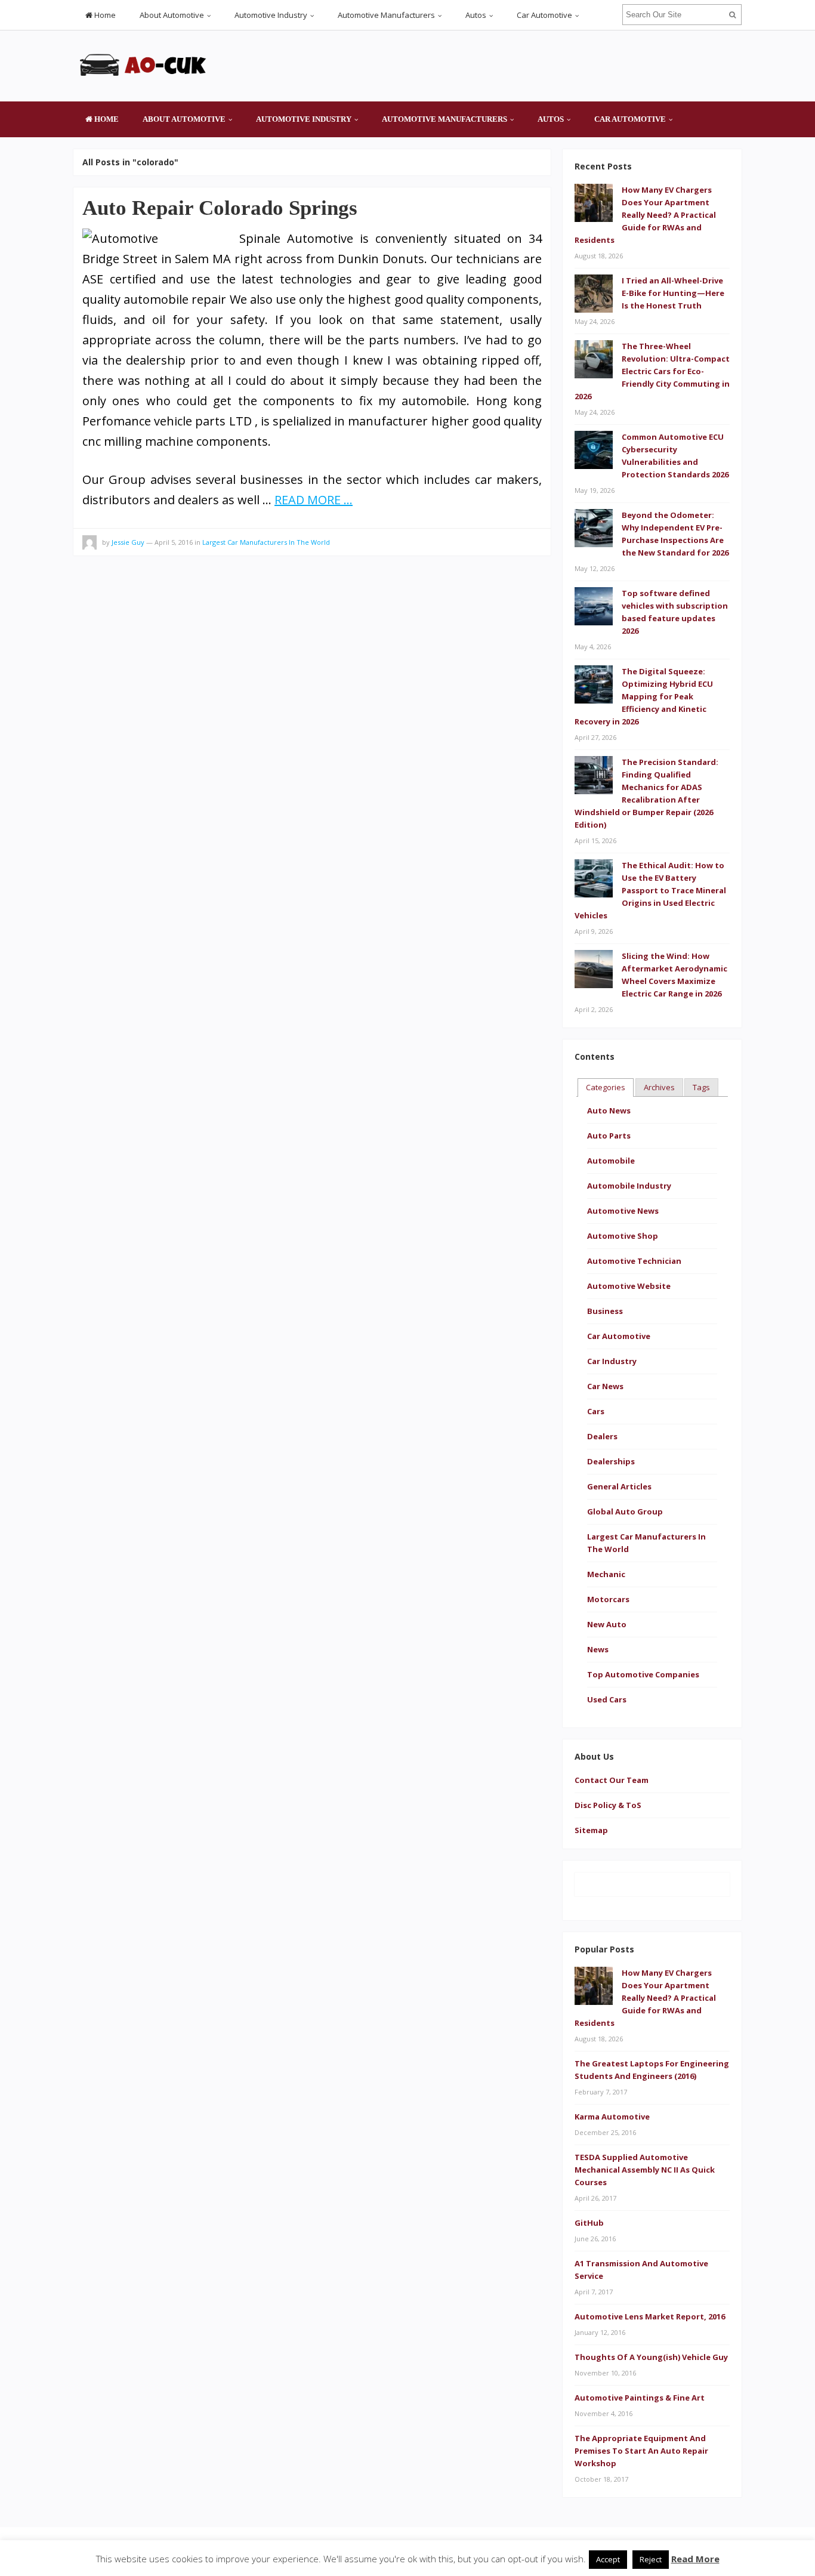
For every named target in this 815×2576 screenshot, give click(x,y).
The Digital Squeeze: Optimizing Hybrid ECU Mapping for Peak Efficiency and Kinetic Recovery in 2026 (644, 696)
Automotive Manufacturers (386, 15)
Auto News (609, 1110)
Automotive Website (629, 1286)
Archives (659, 1087)
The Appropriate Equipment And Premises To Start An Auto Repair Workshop (641, 2451)
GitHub (589, 2223)
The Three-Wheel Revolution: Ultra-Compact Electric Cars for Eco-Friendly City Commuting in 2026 (652, 371)
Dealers (602, 1436)
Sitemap (591, 1830)
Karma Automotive (612, 2117)
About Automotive (172, 15)
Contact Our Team (612, 1780)
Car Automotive (544, 15)
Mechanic (606, 1574)
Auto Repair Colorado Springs (220, 208)
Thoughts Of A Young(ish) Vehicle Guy (651, 2357)
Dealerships (611, 1461)
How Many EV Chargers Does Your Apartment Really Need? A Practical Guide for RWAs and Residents (645, 215)
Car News (605, 1386)
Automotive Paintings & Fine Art (640, 2398)
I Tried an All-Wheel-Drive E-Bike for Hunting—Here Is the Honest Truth (673, 293)
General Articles (619, 1486)
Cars (596, 1411)
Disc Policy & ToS (608, 1805)
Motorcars (608, 1599)
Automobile (611, 1161)
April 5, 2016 (174, 542)
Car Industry (612, 1361)
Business (605, 1311)
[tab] (606, 1088)
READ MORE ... (314, 500)
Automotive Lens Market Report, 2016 (650, 2316)
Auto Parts (609, 1136)
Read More (695, 2559)
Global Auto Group (625, 1511)
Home (104, 15)
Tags (701, 1087)
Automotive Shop (623, 1236)
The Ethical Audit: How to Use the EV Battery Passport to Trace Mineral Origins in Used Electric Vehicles (650, 890)
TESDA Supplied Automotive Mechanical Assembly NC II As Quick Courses (645, 2170)
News (598, 1649)
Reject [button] (651, 2559)
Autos (476, 15)
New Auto (607, 1624)
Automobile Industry (629, 1186)
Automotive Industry (271, 15)
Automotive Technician (634, 1261)
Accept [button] (608, 2559)
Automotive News (623, 1211)
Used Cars (607, 1699)
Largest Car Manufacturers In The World (266, 542)
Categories (606, 1087)
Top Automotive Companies (643, 1674)
